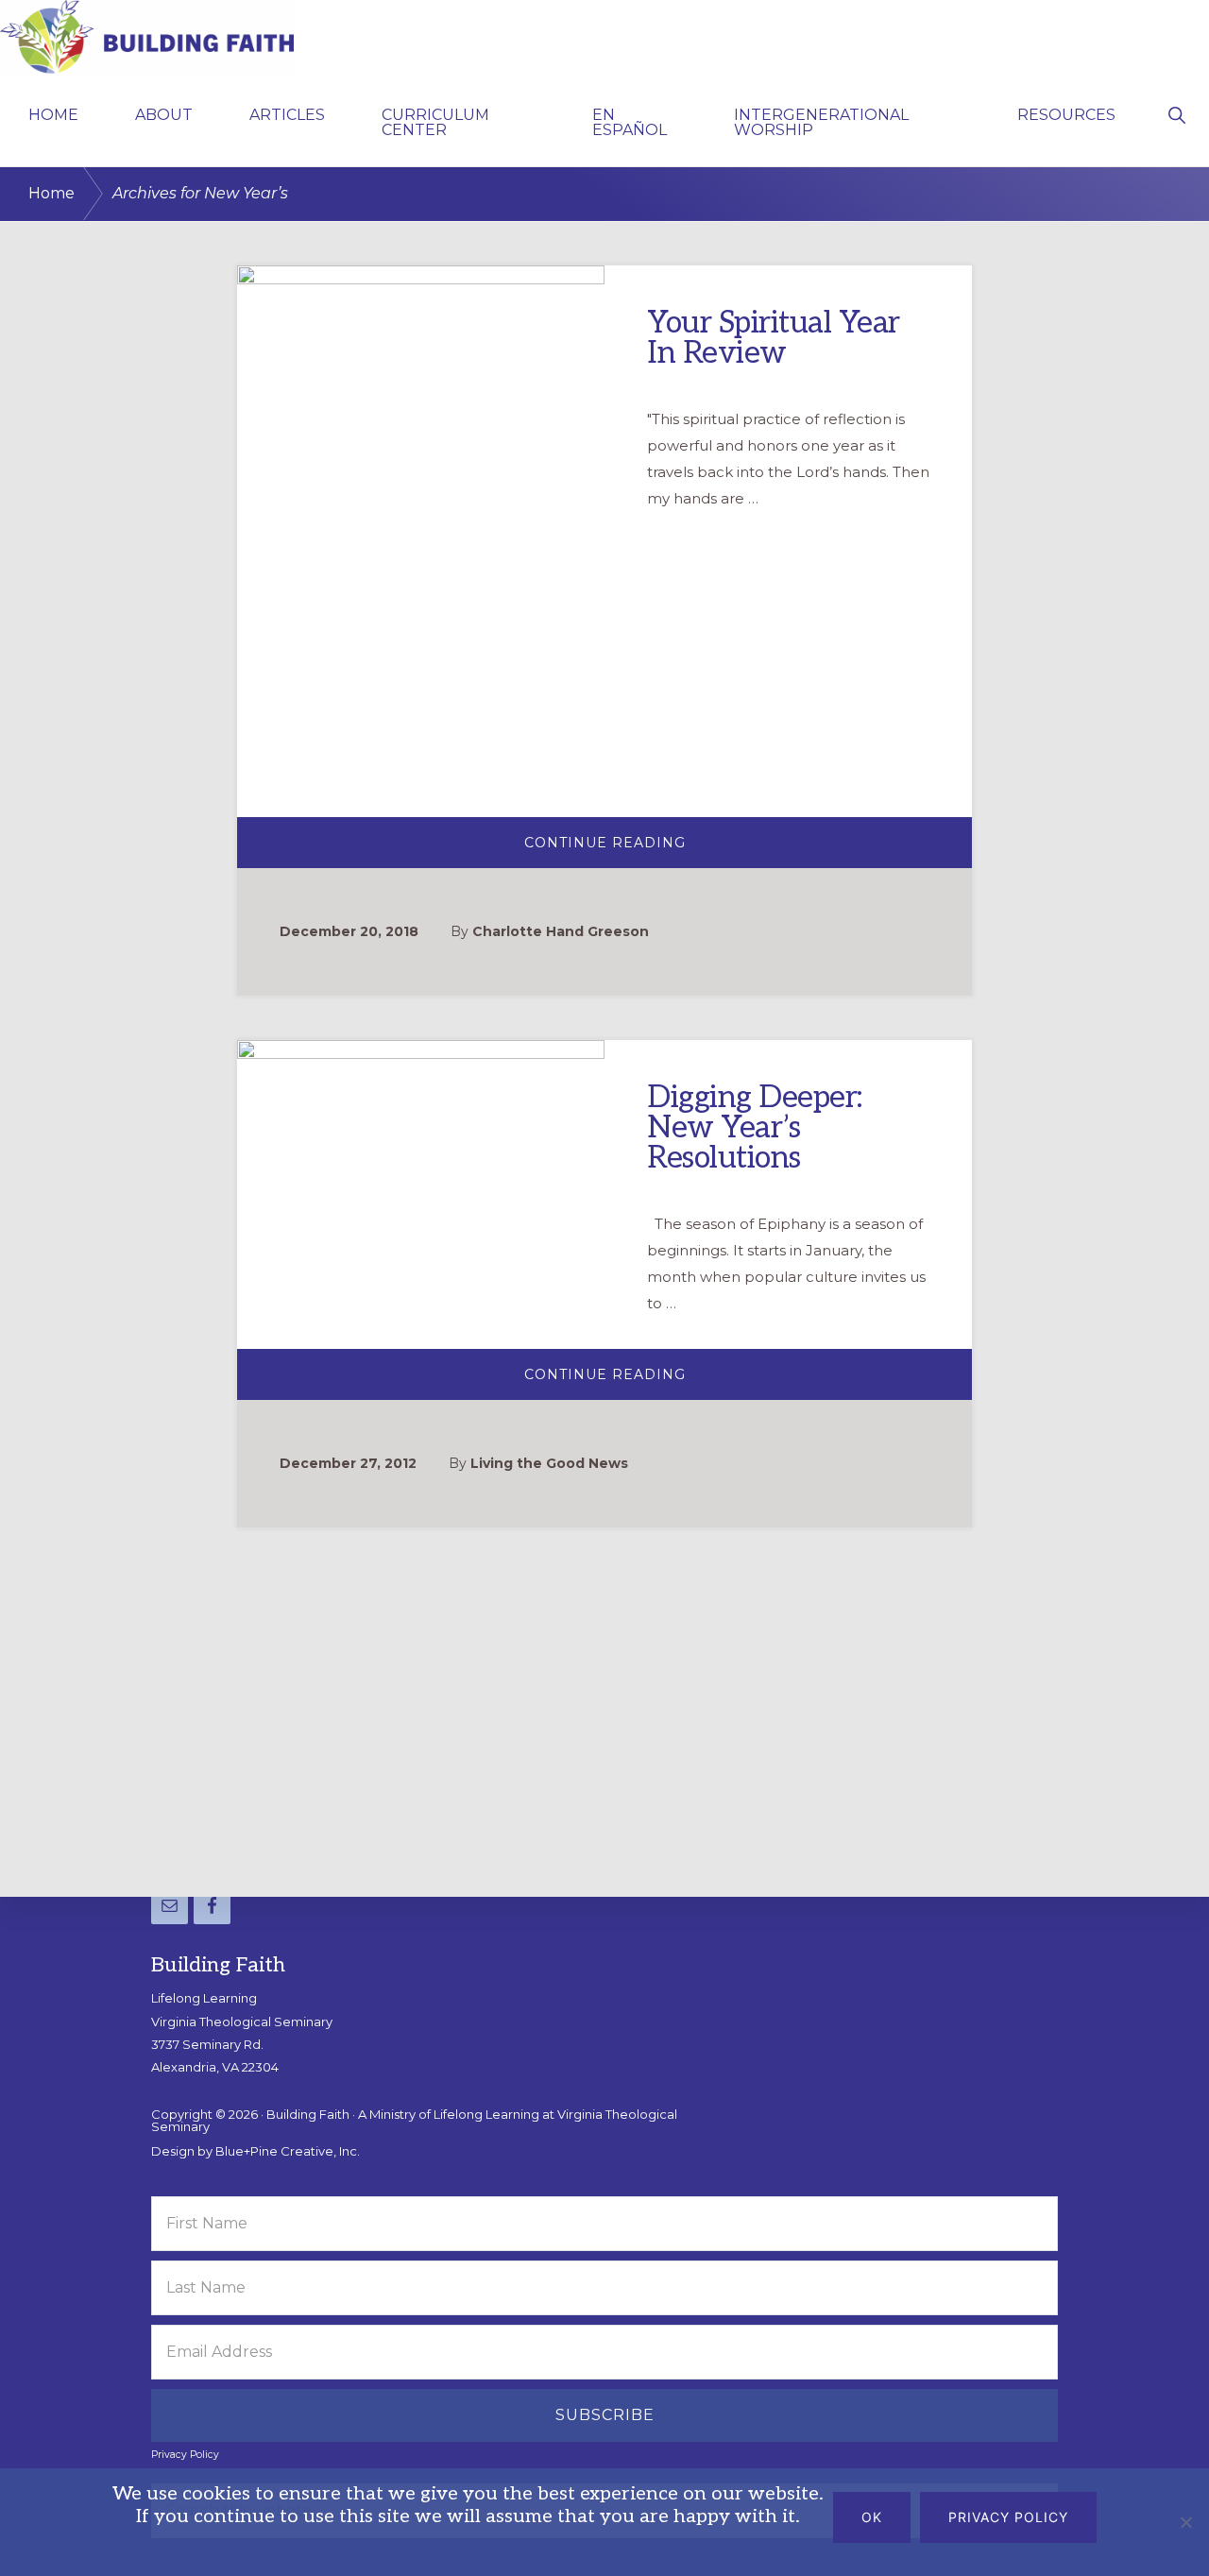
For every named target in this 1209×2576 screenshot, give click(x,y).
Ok (872, 2517)
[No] (1185, 2522)
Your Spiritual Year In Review (774, 338)
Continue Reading (646, 850)
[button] (1176, 113)
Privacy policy (1008, 2517)
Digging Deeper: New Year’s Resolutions (755, 1127)
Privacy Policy (185, 2455)
